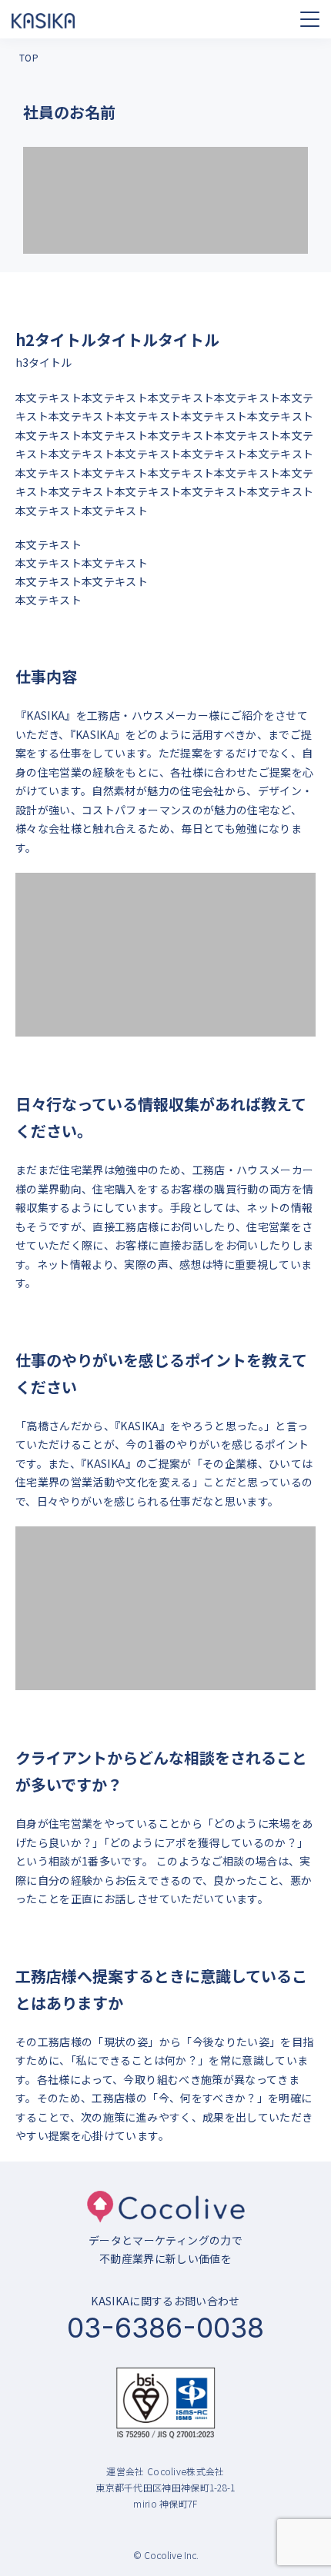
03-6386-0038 (165, 2328)
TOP (29, 57)
